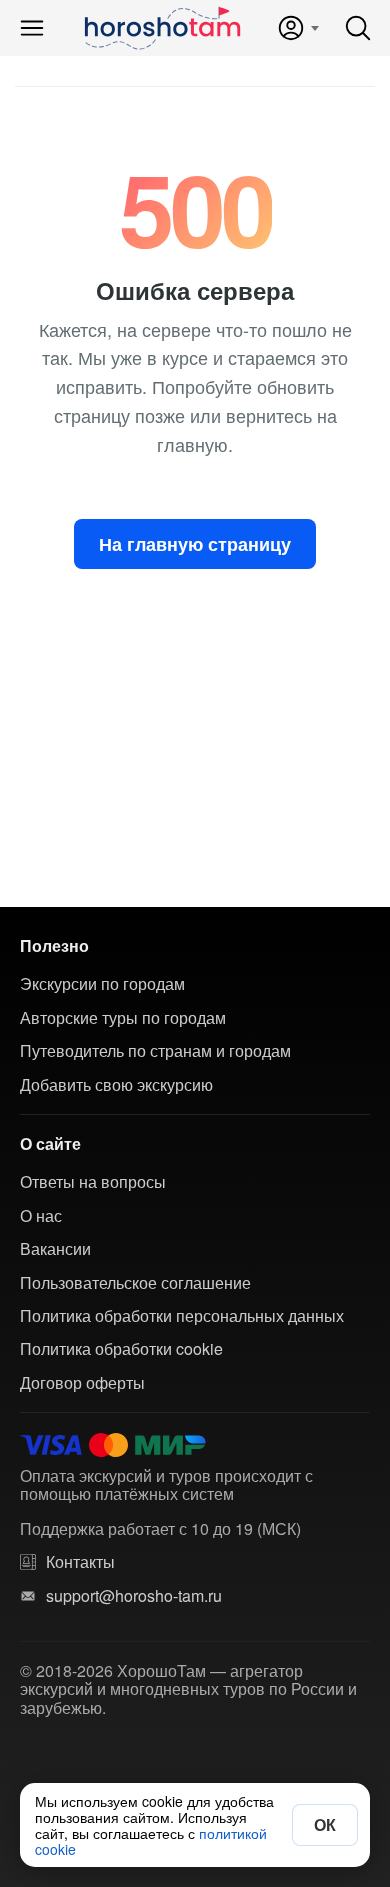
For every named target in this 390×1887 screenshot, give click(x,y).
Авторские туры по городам (123, 1018)
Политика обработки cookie (121, 1349)
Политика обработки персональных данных (182, 1316)
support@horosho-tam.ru (134, 1596)
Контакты (80, 1562)
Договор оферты (82, 1383)
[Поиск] (358, 28)
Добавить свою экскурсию (116, 1085)
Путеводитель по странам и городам (155, 1051)
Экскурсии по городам (102, 984)
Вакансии (55, 1249)
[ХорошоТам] (161, 28)
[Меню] (32, 28)
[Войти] (297, 28)
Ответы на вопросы (93, 1182)
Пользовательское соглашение (135, 1283)
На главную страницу (195, 544)
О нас (41, 1216)
